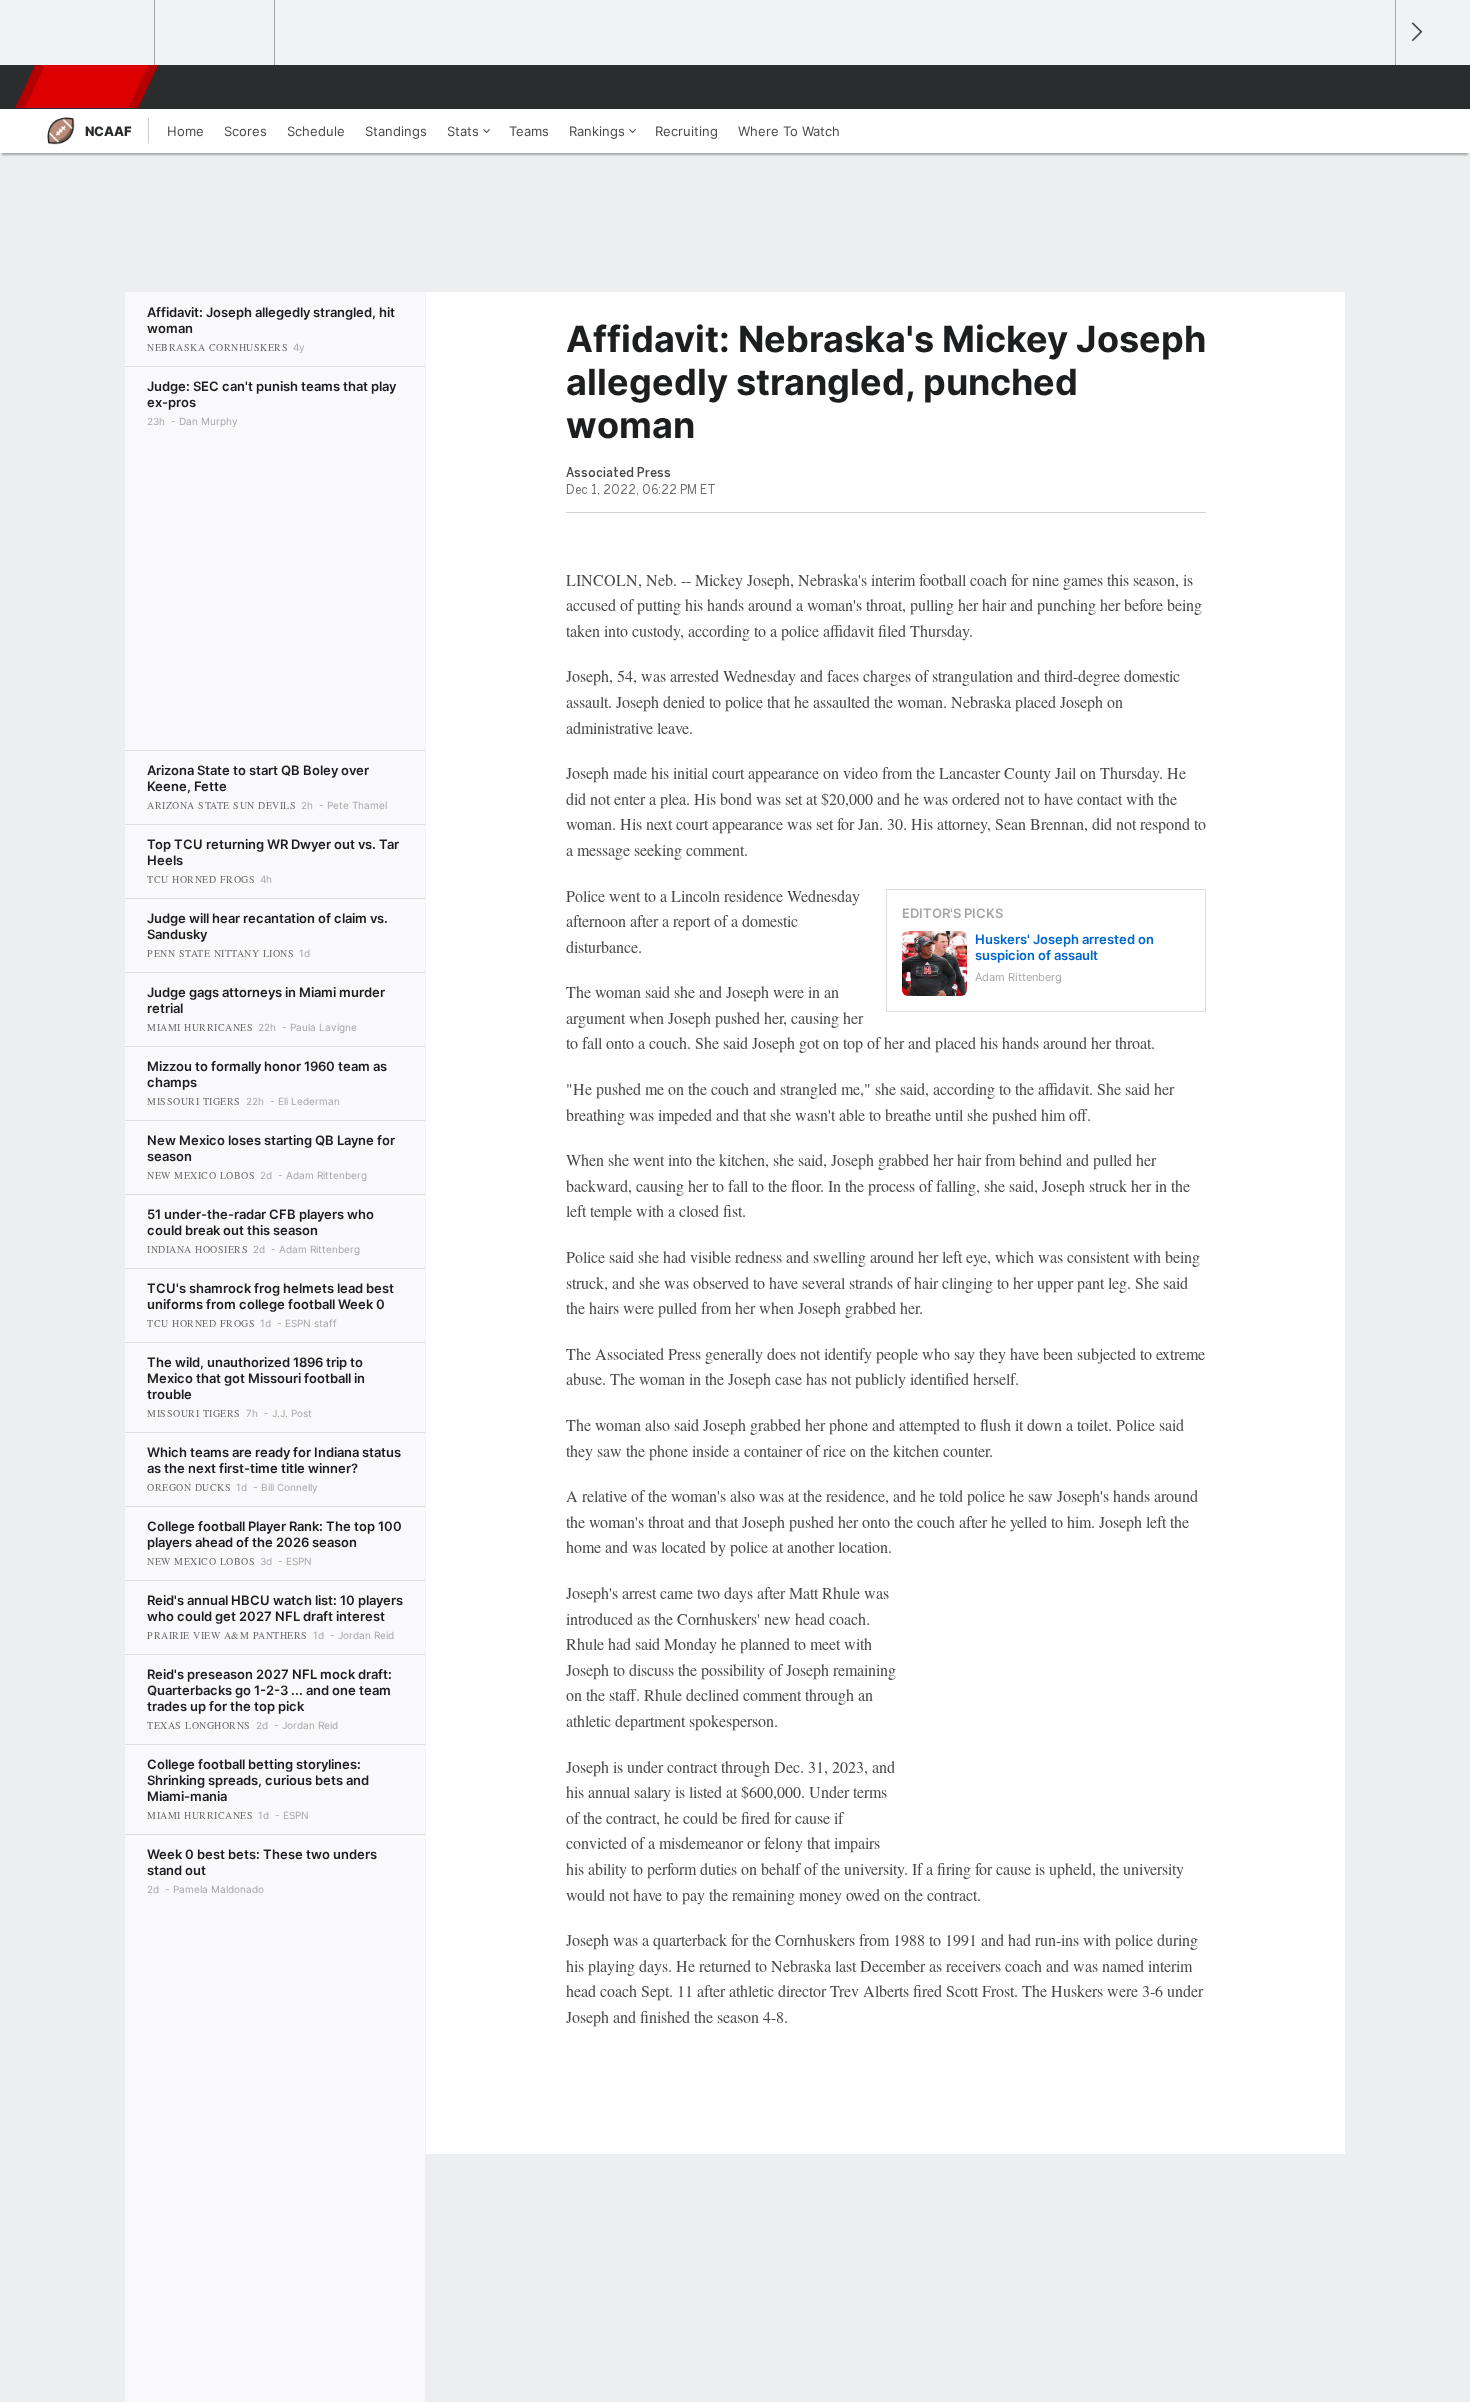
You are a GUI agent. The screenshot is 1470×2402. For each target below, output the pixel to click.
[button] (1371, 87)
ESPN (88, 87)
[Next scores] (1415, 32)
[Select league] (96, 33)
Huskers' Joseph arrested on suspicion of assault (1064, 947)
